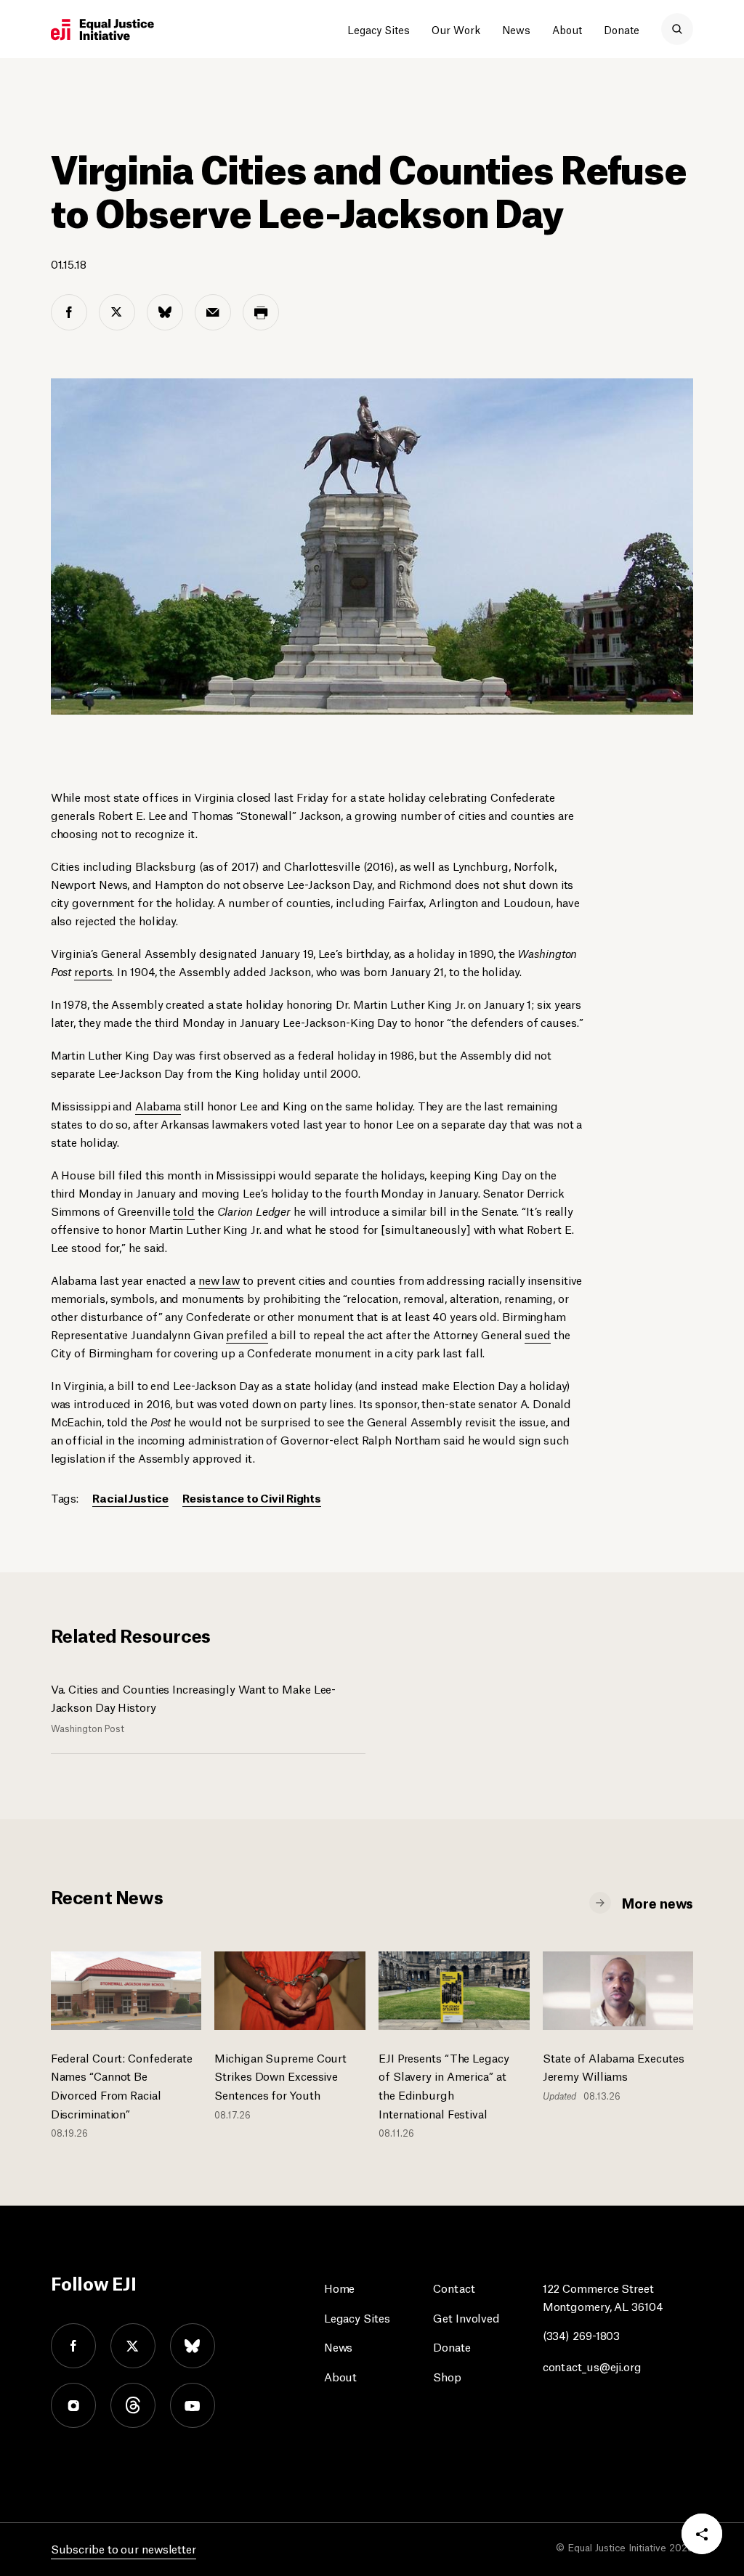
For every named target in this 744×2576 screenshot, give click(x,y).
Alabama (158, 1105)
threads (133, 2405)
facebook (73, 2346)
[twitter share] (117, 312)
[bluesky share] (165, 312)
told (184, 1210)
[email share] (213, 312)
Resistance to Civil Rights (252, 1497)
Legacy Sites (379, 29)
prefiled (247, 1334)
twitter (133, 2346)
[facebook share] (69, 312)
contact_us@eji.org (592, 2366)
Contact (454, 2287)
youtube (193, 2405)
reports (93, 971)
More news (658, 1902)
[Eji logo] (102, 30)
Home (340, 2287)
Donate (622, 29)
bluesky (193, 2346)
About (567, 29)
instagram (73, 2405)
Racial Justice (130, 1497)
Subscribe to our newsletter (124, 2548)
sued (538, 1334)
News (516, 29)
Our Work (456, 29)
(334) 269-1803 (582, 2335)
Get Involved (466, 2317)
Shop (447, 2376)
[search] (677, 29)
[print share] (261, 312)
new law (219, 1279)
